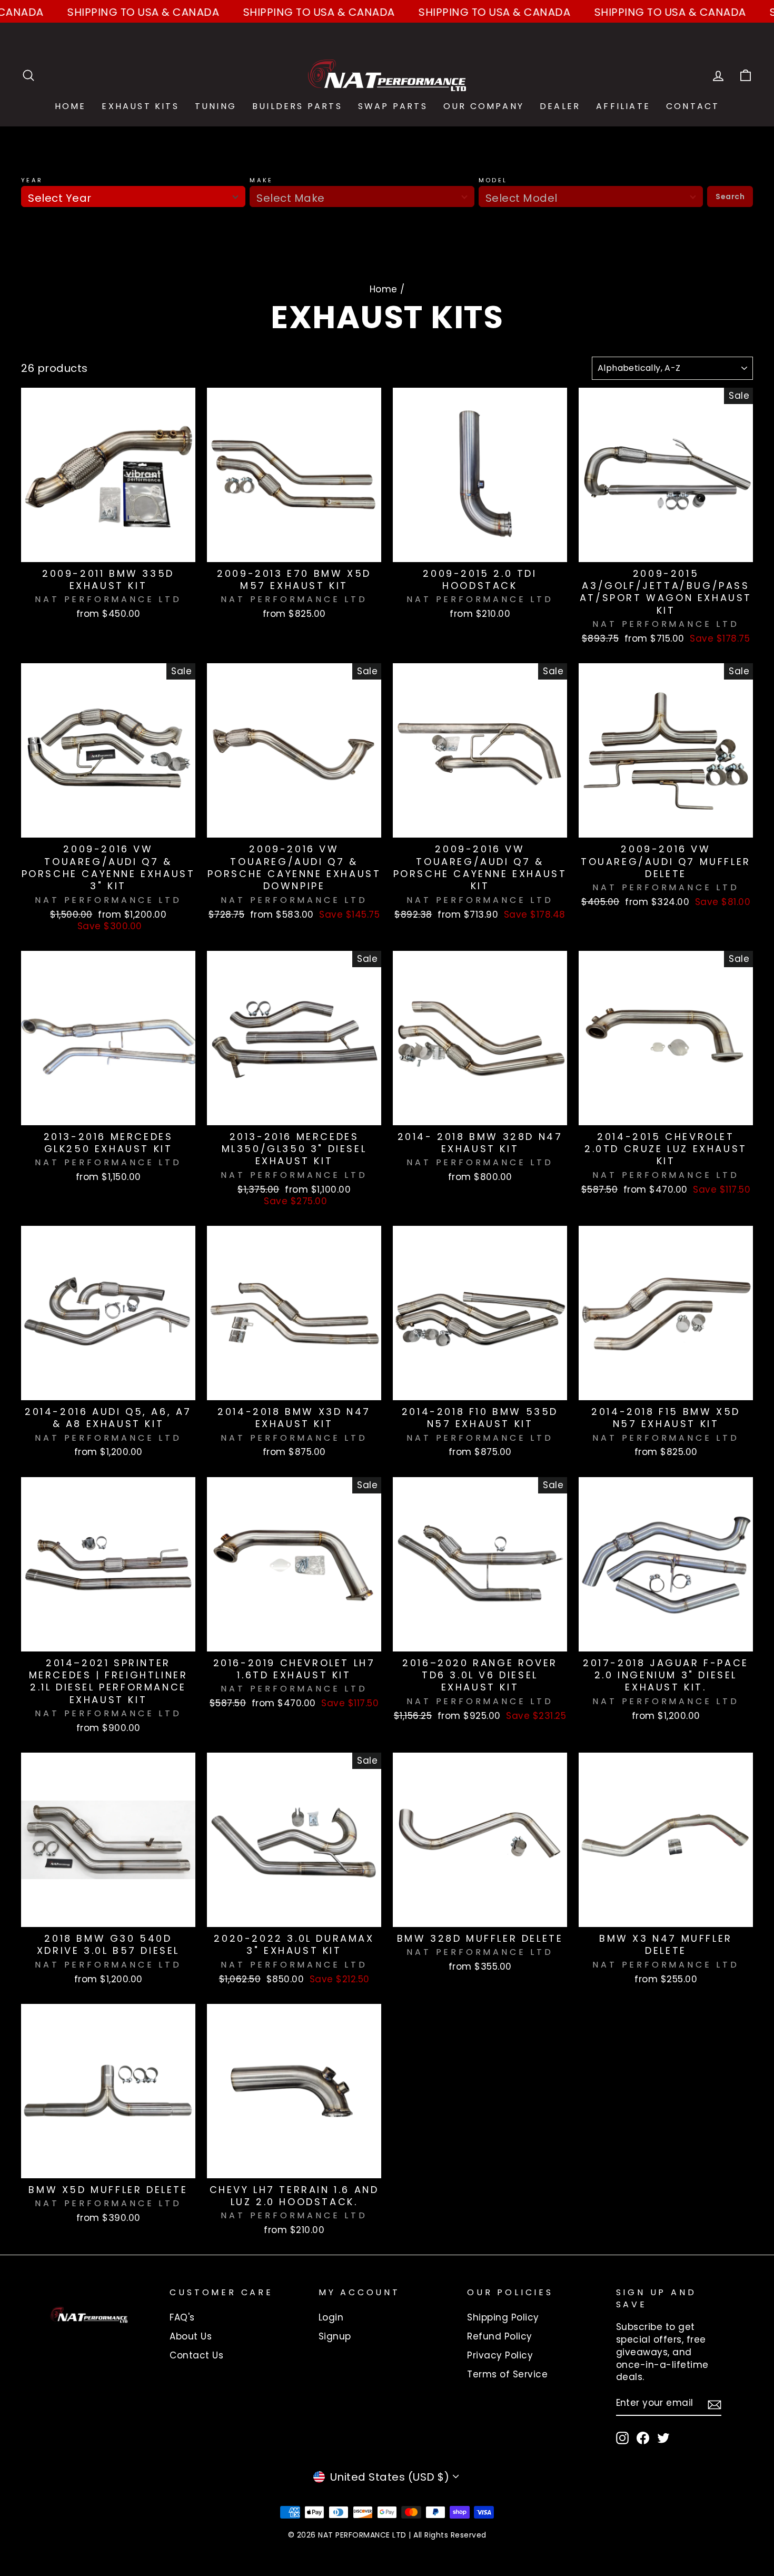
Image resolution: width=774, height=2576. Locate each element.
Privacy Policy (500, 2355)
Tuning (216, 106)
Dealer (560, 106)
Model (493, 180)
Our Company (484, 106)
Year (32, 180)
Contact (693, 106)
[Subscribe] (715, 2404)
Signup (335, 2336)
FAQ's (182, 2317)
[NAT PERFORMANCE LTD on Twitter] (663, 2438)
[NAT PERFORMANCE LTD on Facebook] (643, 2438)
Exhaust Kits (140, 106)
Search (730, 196)
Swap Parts (393, 106)
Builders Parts (297, 106)
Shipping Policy (503, 2317)
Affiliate (623, 106)
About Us (191, 2336)
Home (71, 106)
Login (331, 2317)
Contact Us (196, 2355)
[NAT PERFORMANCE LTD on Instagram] (622, 2438)
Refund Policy (500, 2336)
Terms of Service (507, 2374)
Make (261, 180)
